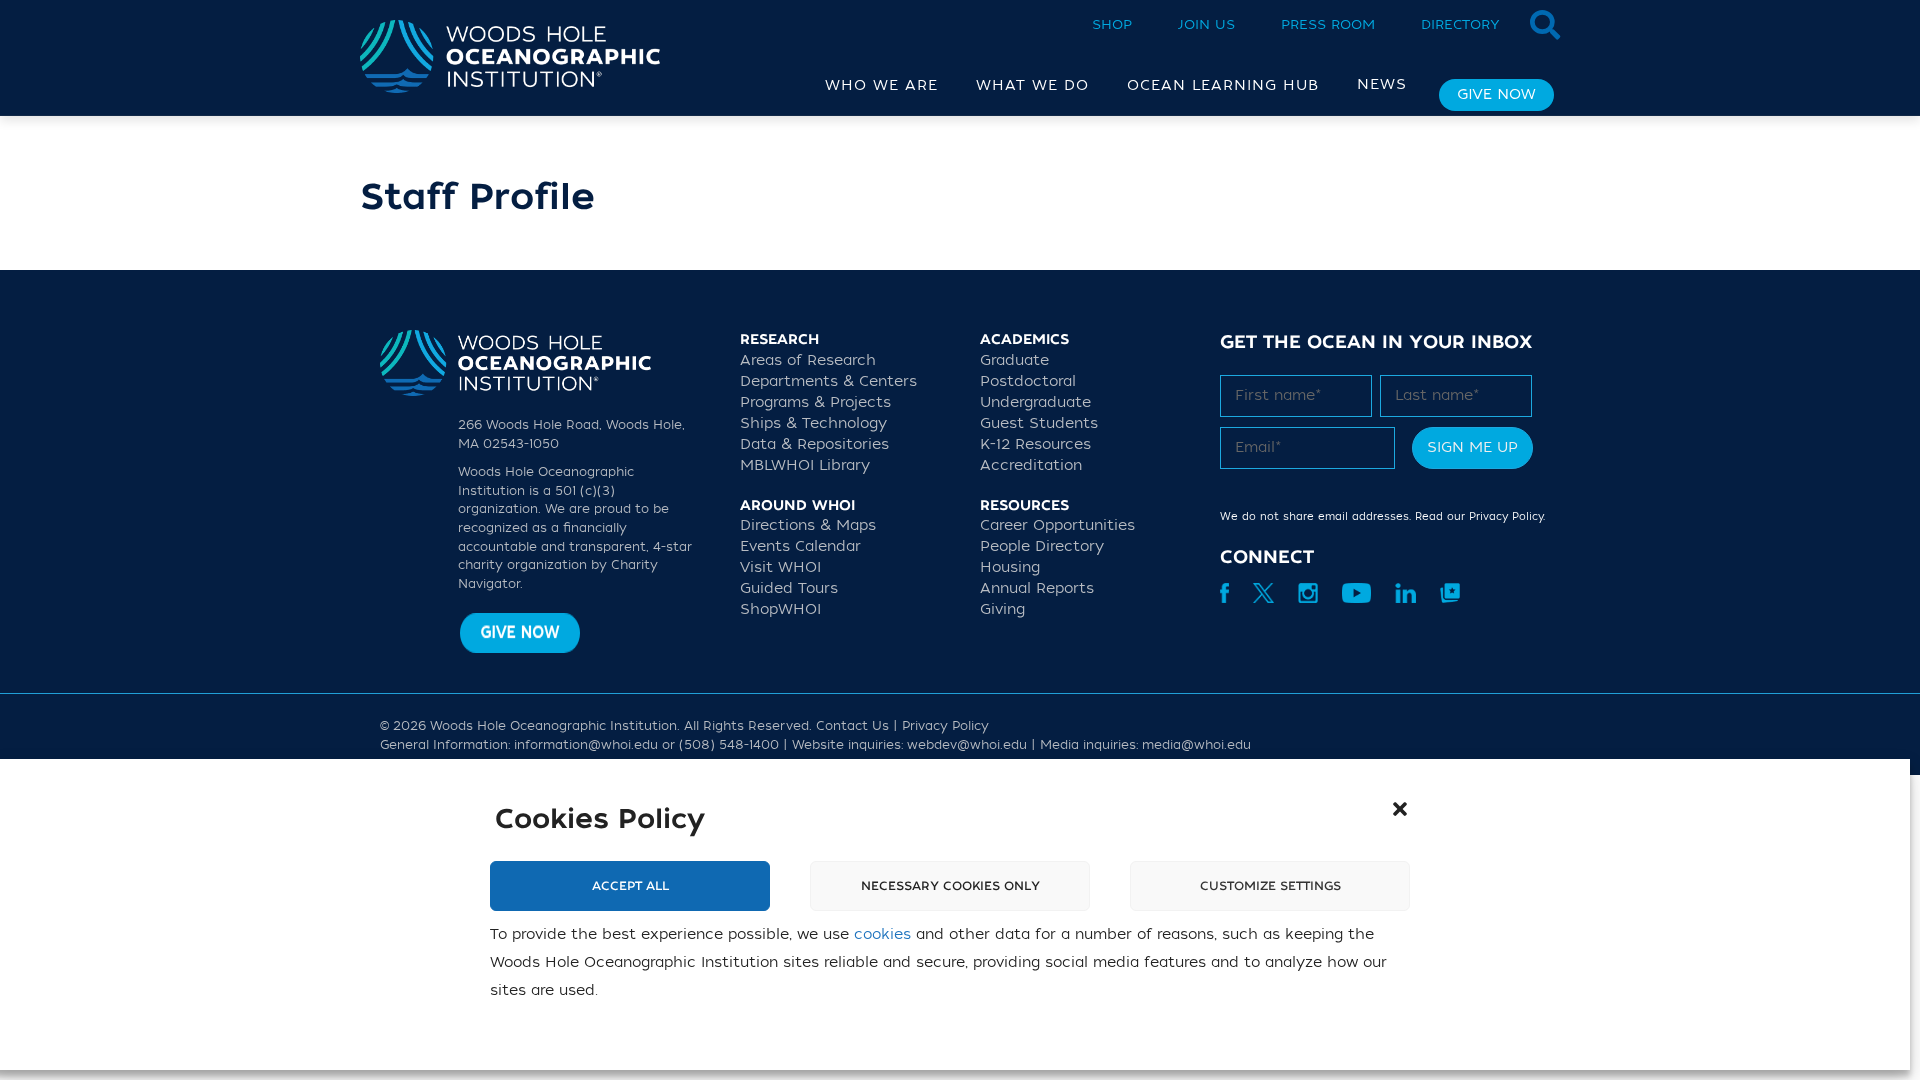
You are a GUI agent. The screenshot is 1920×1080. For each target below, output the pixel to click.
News (1382, 84)
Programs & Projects (815, 402)
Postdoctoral (1028, 381)
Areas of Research (808, 360)
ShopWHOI (780, 609)
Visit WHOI (780, 567)
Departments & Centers (828, 381)
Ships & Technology (813, 423)
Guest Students (1039, 423)
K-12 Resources (1035, 444)
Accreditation (1031, 465)
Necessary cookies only (950, 886)
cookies (882, 934)
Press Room (1328, 24)
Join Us (1206, 24)
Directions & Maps (808, 525)
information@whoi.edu (586, 745)
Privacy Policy (1506, 516)
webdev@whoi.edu (967, 745)
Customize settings (1270, 886)
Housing (1010, 567)
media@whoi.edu (1196, 745)
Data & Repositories (814, 444)
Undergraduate (1035, 402)
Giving (1002, 609)
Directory (1460, 24)
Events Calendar (800, 546)
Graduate (1014, 360)
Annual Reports (1037, 588)
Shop (1112, 24)
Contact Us (852, 726)
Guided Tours (789, 588)
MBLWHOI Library (805, 465)
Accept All (630, 886)
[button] (1400, 809)
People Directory (1042, 546)
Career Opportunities (1057, 525)
